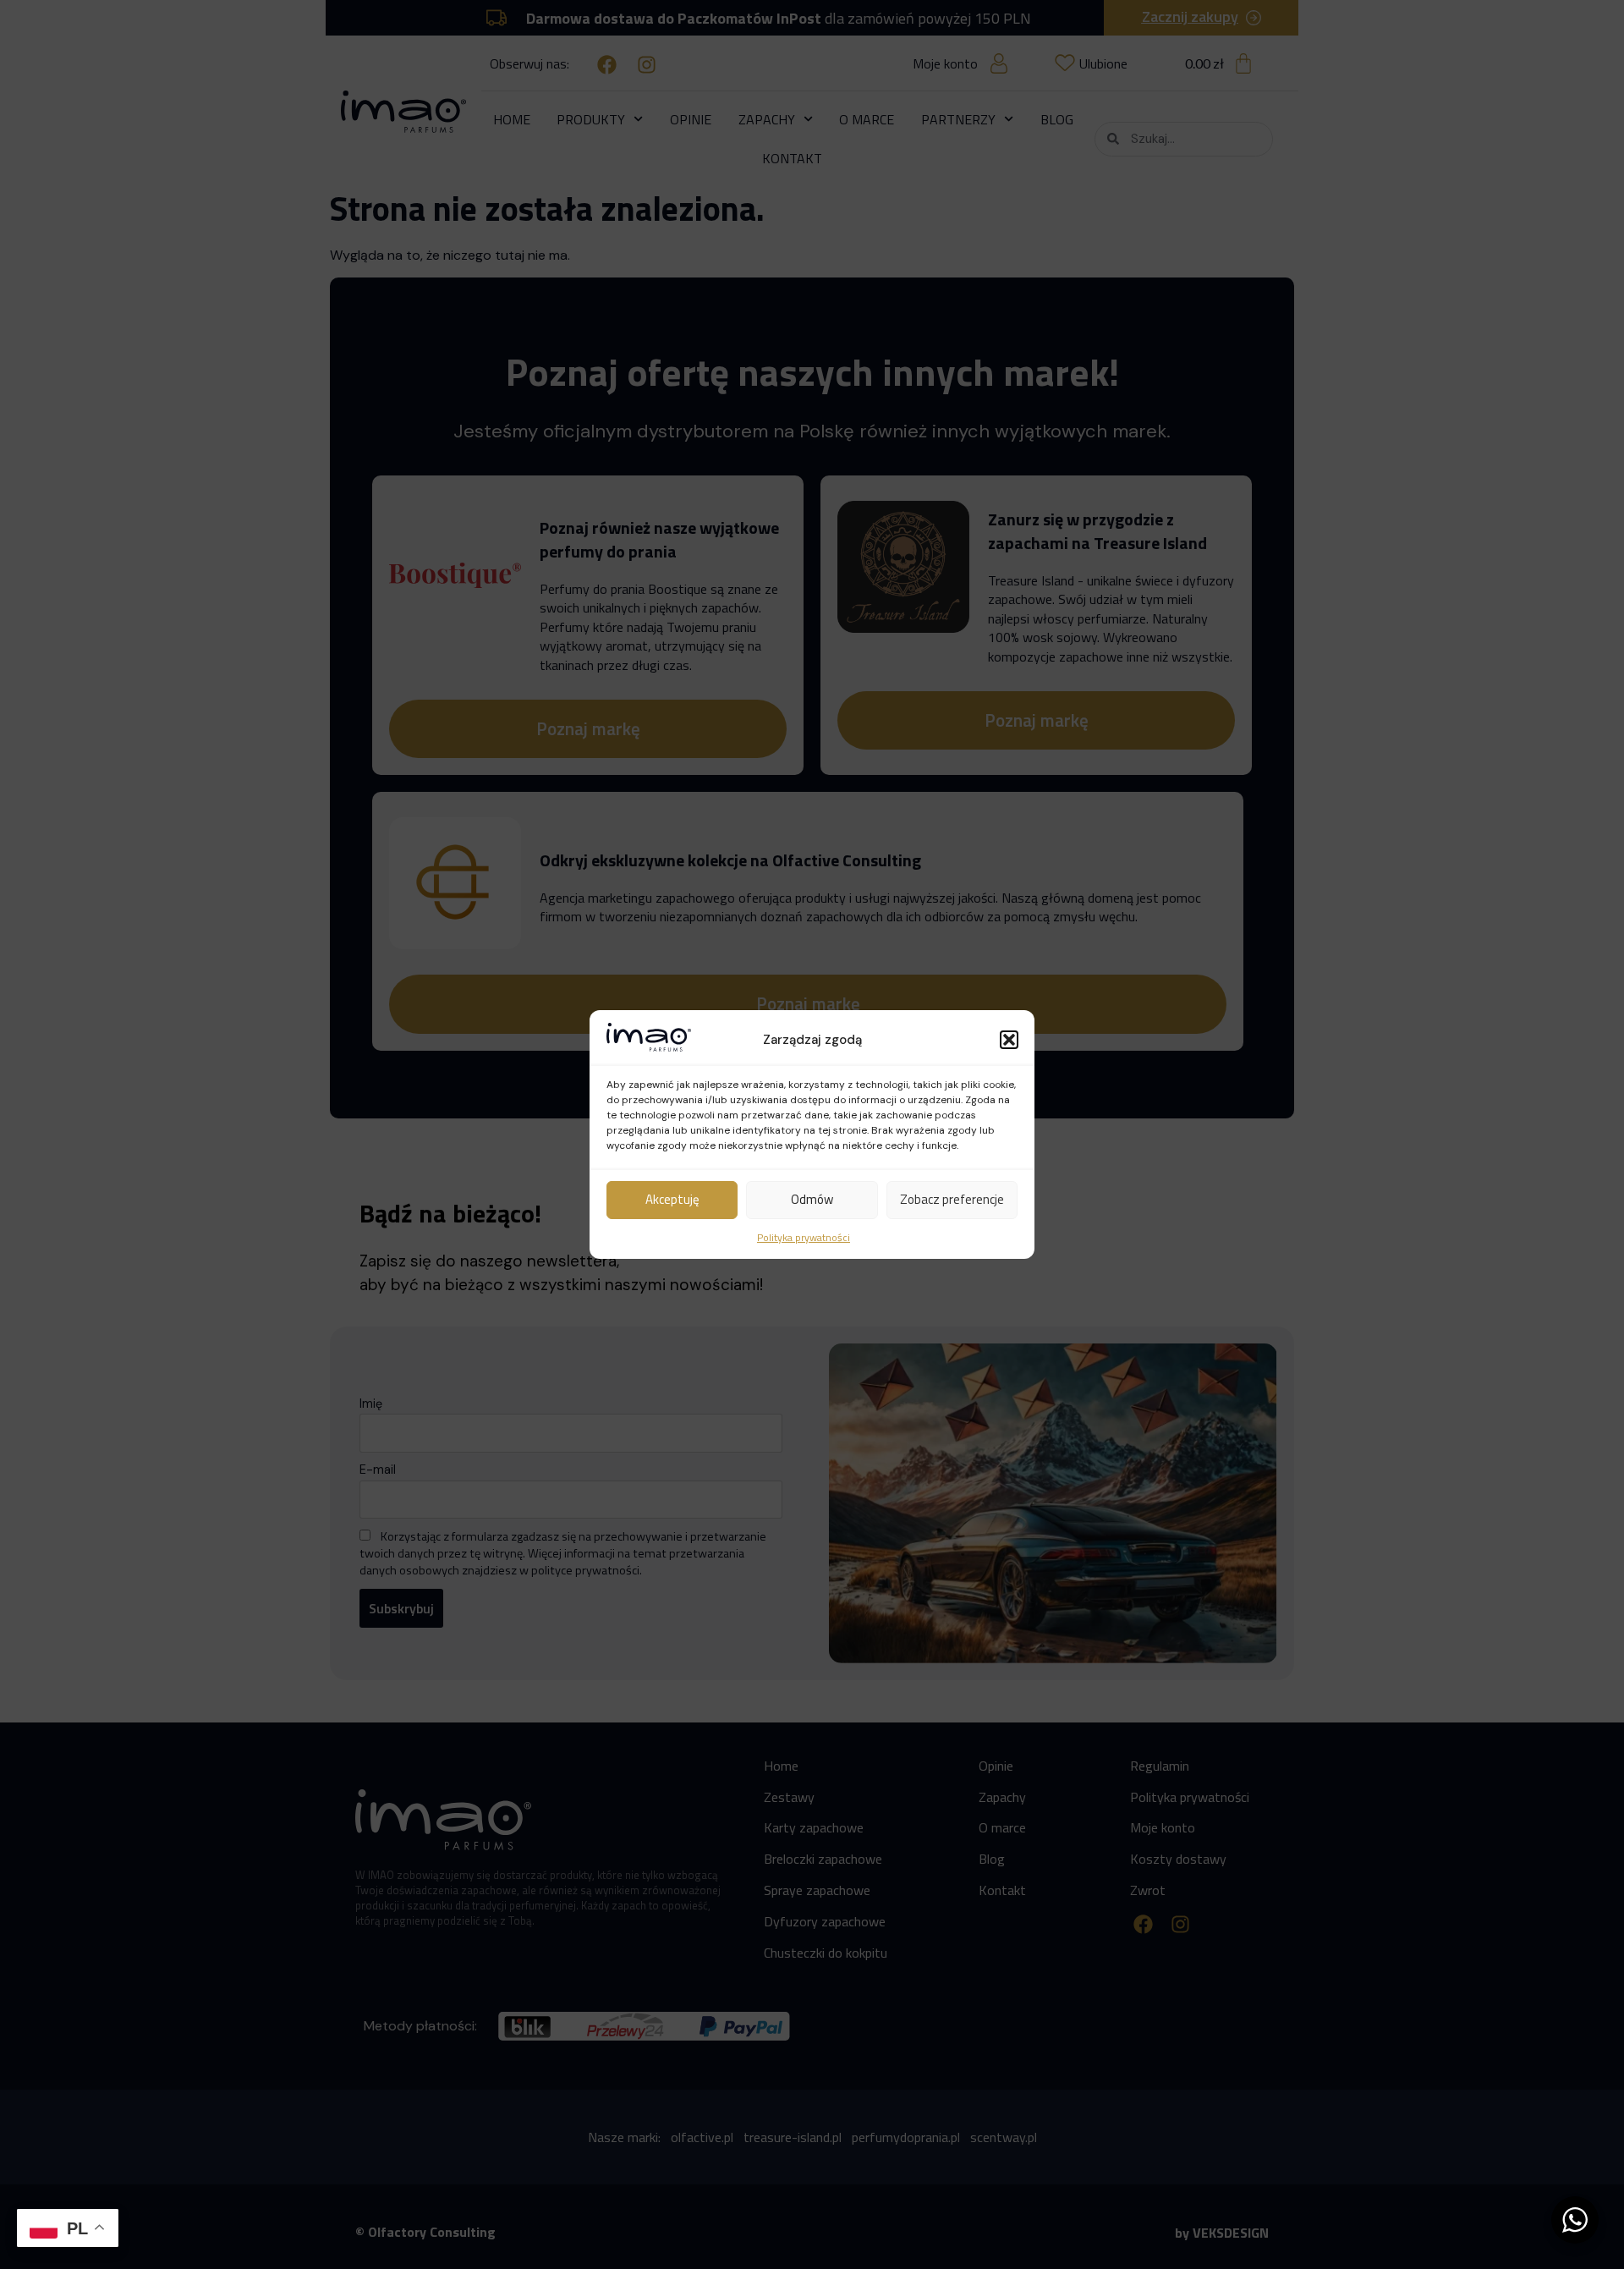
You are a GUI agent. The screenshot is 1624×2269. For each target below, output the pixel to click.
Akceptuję (672, 1199)
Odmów (812, 1199)
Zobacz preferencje (952, 1199)
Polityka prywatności (804, 1237)
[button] (1009, 1040)
